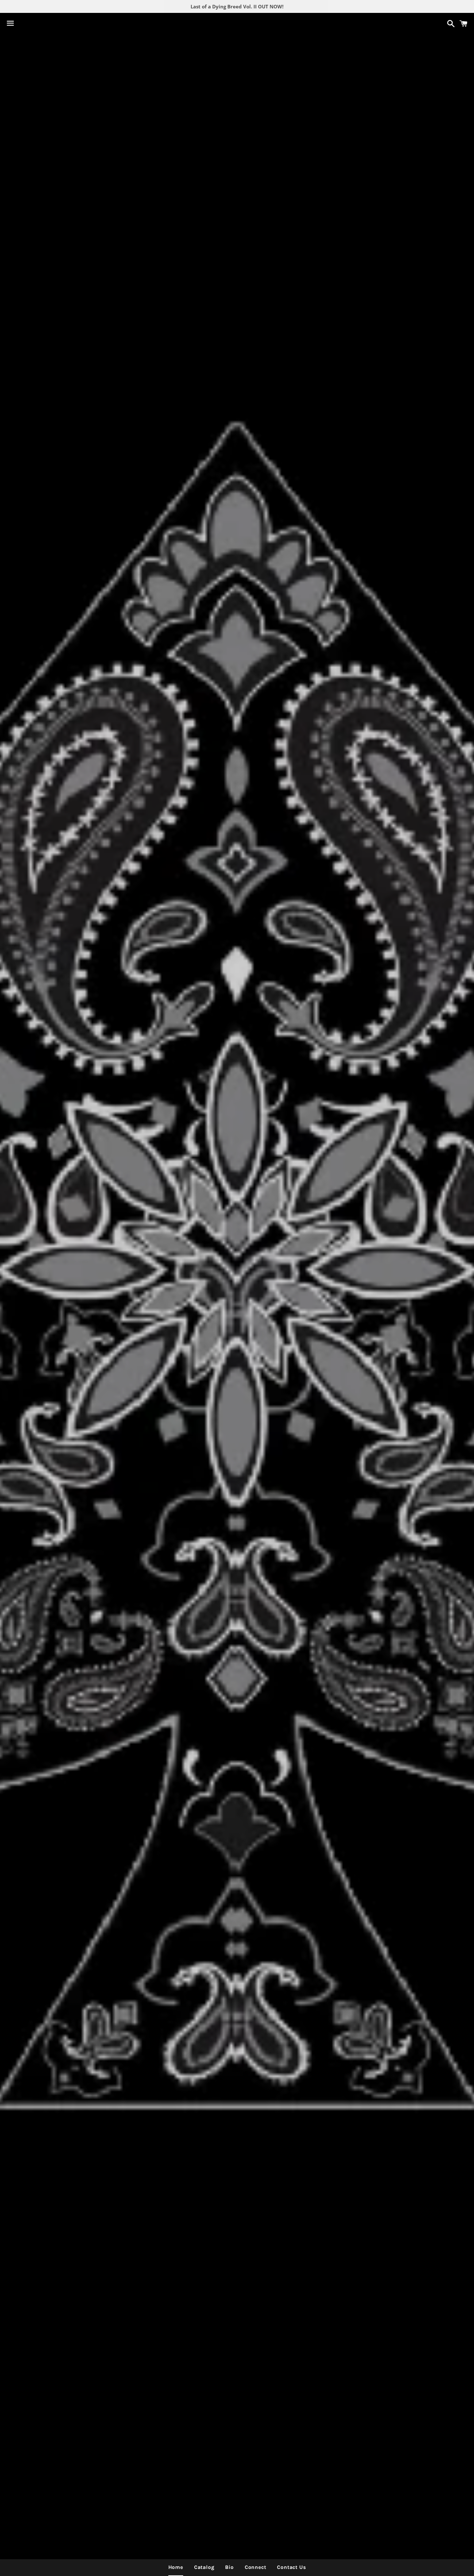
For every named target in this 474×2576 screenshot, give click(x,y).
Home (176, 2567)
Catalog (204, 2567)
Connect (256, 2567)
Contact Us (291, 2567)
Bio (229, 2567)
